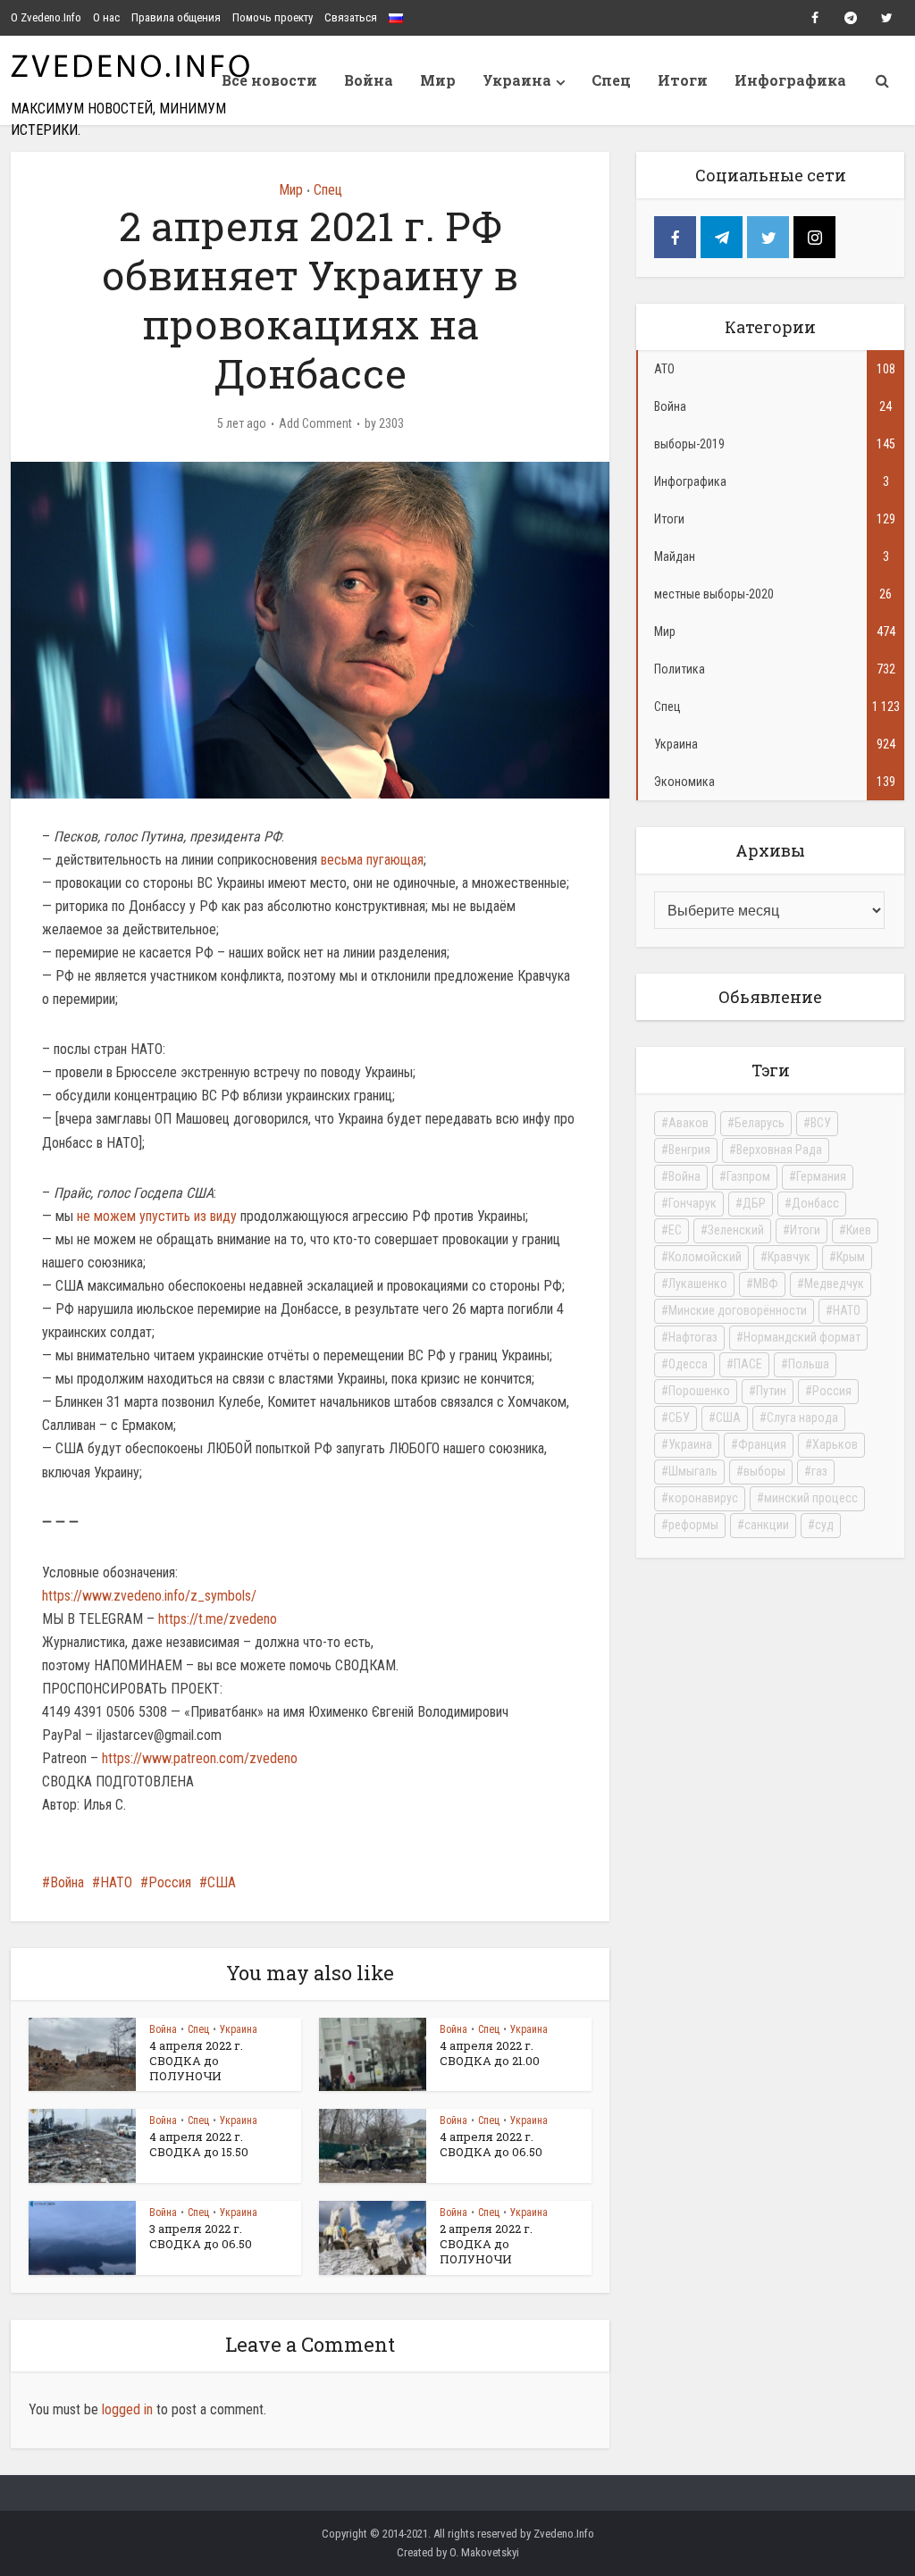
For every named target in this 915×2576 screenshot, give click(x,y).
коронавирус (703, 1498)
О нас (106, 17)
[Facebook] (675, 237)
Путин (771, 1391)
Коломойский (705, 1257)
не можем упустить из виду (157, 1216)
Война (369, 80)
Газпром (748, 1176)
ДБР (754, 1203)
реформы (693, 1525)
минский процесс (811, 1498)
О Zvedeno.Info (46, 17)
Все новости (269, 80)
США (222, 1882)
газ (819, 1471)
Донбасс (815, 1203)
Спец (611, 80)
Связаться (351, 17)
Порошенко (699, 1391)
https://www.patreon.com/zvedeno (200, 1758)
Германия (821, 1176)
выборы (764, 1471)
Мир (438, 80)
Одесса (688, 1364)
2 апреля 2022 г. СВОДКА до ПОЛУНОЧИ (486, 2244)
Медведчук (834, 1284)
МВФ (766, 1284)
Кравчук (789, 1257)
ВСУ (821, 1123)
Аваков (688, 1123)
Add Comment (315, 423)
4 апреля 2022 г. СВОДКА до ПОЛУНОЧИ (196, 2061)
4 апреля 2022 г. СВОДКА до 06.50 (491, 2144)
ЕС (675, 1230)
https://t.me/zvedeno (218, 1619)
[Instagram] (814, 237)
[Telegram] (722, 237)
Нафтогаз (693, 1337)
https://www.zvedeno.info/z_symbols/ (149, 1596)
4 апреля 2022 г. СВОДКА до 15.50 (199, 2144)
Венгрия (689, 1150)
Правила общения (176, 17)
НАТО (116, 1882)
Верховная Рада (779, 1150)
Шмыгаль (693, 1471)
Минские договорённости (738, 1310)
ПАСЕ (748, 1364)
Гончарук (693, 1203)
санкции (767, 1525)
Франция (762, 1444)
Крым (851, 1257)
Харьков (835, 1444)
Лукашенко (698, 1284)
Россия (170, 1882)
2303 (391, 423)
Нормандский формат (802, 1337)
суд (824, 1525)
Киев (859, 1230)
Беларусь (760, 1123)
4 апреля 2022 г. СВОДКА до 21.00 (490, 2053)
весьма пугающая (372, 860)
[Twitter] (768, 237)
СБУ (679, 1418)
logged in (127, 2409)
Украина (517, 80)
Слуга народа (802, 1418)
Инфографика (790, 80)
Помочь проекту (273, 17)
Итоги (683, 80)
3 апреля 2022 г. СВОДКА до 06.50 (201, 2236)
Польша (809, 1364)
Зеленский (736, 1230)
